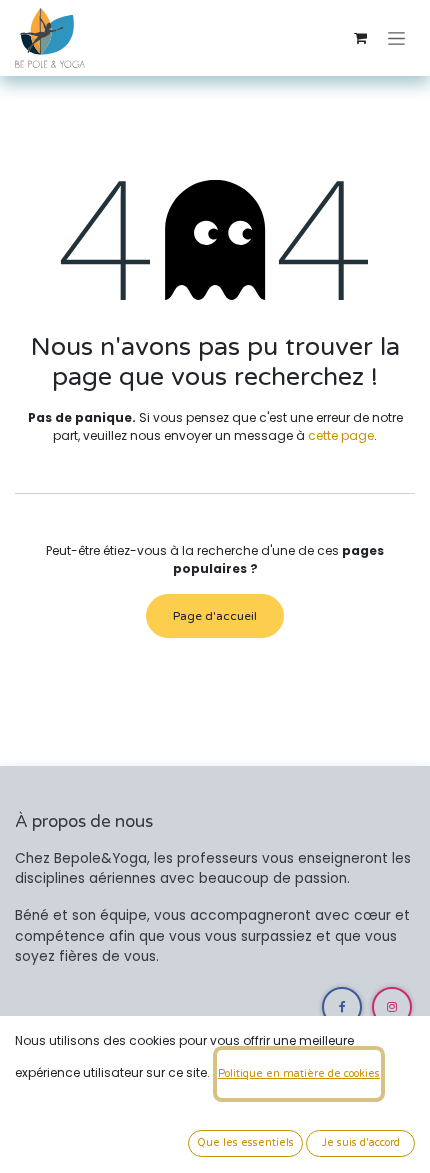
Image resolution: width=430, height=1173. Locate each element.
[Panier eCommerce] (360, 38)
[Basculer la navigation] (396, 38)
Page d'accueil (215, 616)
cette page (341, 435)
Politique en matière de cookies (299, 1073)
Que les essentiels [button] (245, 1142)
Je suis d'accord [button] (361, 1142)
